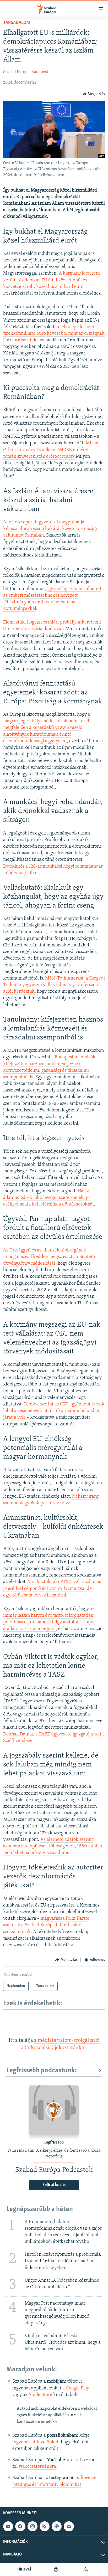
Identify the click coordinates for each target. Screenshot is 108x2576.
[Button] (94, 94)
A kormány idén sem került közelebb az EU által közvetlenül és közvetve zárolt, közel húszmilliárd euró (52, 280)
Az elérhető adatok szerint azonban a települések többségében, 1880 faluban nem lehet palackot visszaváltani (53, 1846)
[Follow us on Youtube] (8, 2526)
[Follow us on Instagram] (33, 2526)
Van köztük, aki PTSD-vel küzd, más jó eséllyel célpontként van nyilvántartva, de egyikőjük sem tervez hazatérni (52, 1589)
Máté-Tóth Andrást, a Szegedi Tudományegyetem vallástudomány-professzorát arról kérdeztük (54, 985)
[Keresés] (86, 2569)
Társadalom (17, 23)
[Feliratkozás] (69, 2526)
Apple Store (40, 2395)
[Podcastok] (56, 2569)
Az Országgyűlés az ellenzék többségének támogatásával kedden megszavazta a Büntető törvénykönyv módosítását (49, 1257)
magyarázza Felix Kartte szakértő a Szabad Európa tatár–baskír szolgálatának (46, 1925)
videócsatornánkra (37, 2467)
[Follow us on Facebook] (20, 2526)
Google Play (77, 2388)
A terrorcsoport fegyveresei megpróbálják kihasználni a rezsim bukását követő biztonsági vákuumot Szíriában (50, 529)
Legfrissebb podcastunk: (41, 2071)
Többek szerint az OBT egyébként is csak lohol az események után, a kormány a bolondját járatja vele (54, 1411)
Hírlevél (24, 2569)
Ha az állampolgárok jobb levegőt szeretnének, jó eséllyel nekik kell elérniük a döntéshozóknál (48, 1198)
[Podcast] (57, 2526)
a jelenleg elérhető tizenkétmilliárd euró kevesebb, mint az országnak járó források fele (54, 334)
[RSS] (45, 2526)
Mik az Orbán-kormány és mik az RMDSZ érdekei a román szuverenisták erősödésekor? (51, 450)
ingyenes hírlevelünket (35, 2442)
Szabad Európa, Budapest (26, 72)
